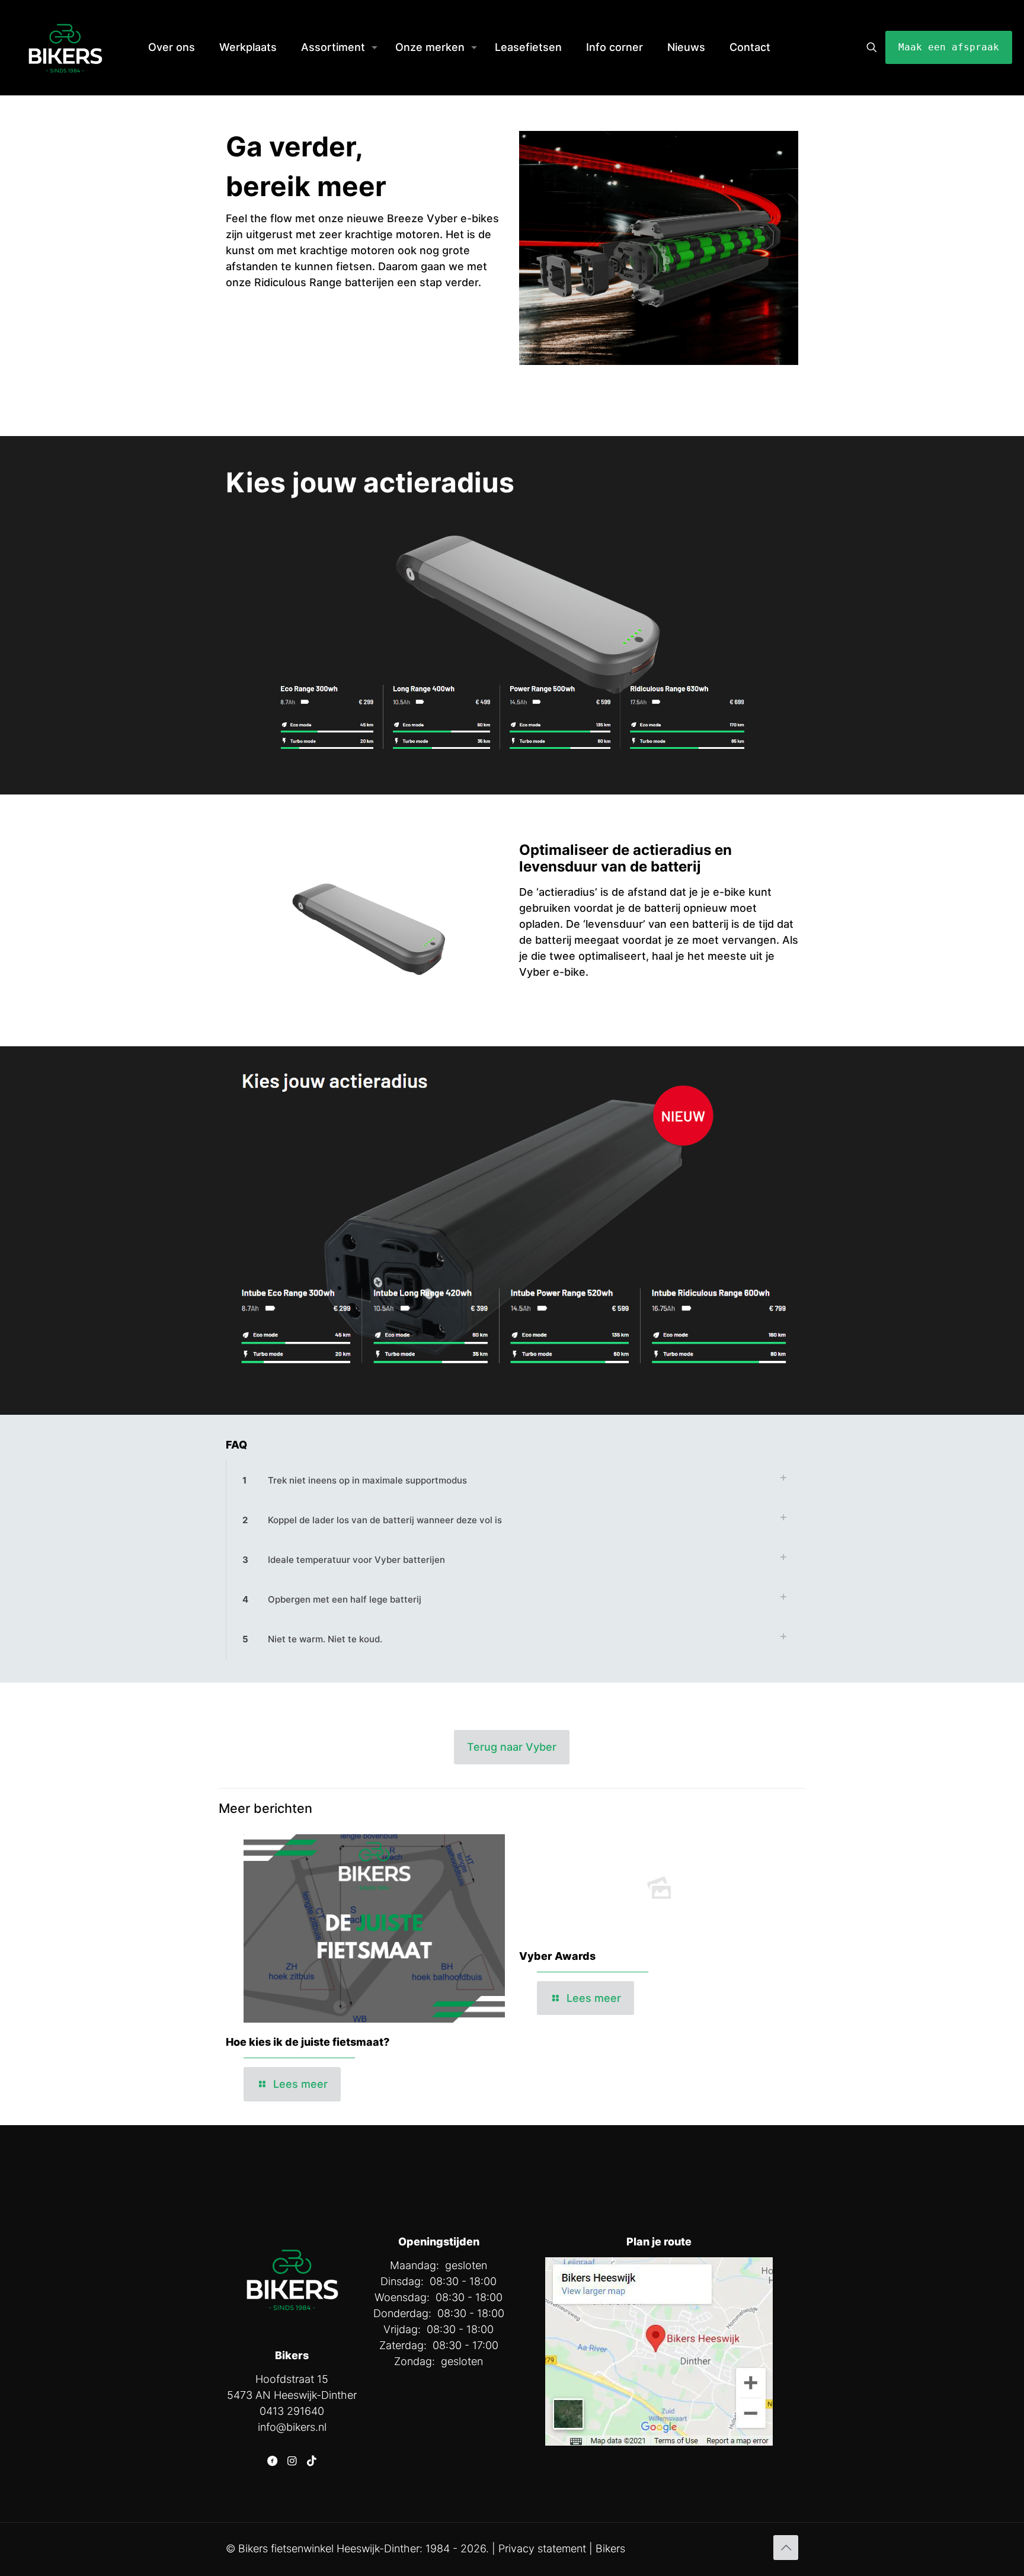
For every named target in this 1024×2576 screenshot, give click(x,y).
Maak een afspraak (949, 47)
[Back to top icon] (786, 2548)
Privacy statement (542, 2548)
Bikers (610, 2548)
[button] (512, 1480)
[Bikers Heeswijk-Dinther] (65, 47)
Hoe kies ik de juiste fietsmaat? (308, 2042)
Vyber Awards (557, 1956)
